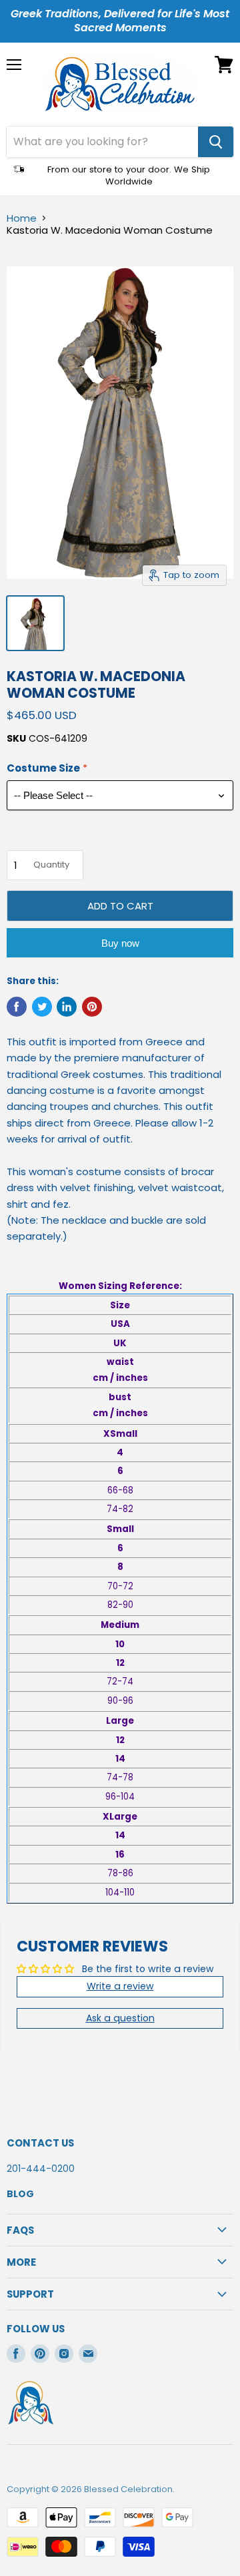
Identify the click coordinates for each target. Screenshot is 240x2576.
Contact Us (40, 2143)
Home (22, 218)
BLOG (20, 2194)
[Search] (216, 142)
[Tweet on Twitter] (42, 1007)
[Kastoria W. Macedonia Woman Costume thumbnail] (35, 623)
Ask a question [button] (120, 2018)
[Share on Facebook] (17, 1007)
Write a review (120, 1986)
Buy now (120, 943)
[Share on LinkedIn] (67, 1007)
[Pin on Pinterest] (92, 1007)
